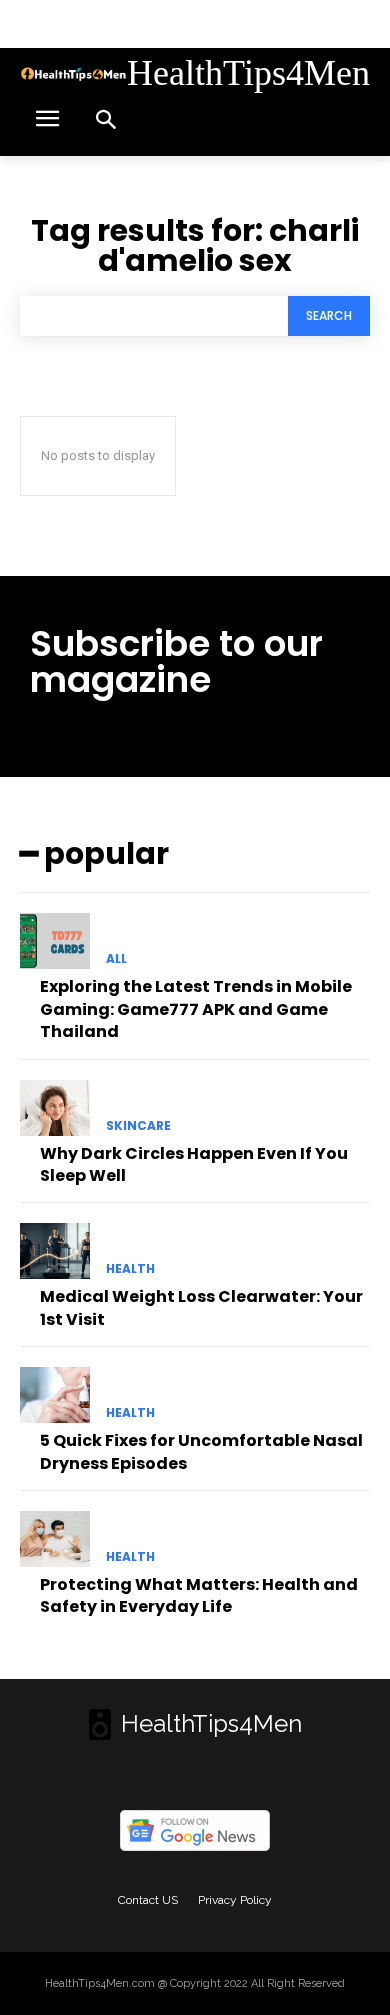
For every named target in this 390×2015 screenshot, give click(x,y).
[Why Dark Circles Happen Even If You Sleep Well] (55, 1108)
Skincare (138, 1126)
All (116, 959)
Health (130, 1269)
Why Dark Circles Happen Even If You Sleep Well (194, 1164)
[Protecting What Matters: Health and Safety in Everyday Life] (55, 1539)
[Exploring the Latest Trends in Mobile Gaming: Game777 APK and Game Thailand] (55, 941)
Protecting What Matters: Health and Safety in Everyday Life (199, 1595)
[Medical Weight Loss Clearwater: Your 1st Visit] (55, 1251)
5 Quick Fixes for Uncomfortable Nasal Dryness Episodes (201, 1451)
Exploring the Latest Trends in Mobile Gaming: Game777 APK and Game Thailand (196, 1009)
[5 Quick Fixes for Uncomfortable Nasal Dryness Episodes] (55, 1395)
